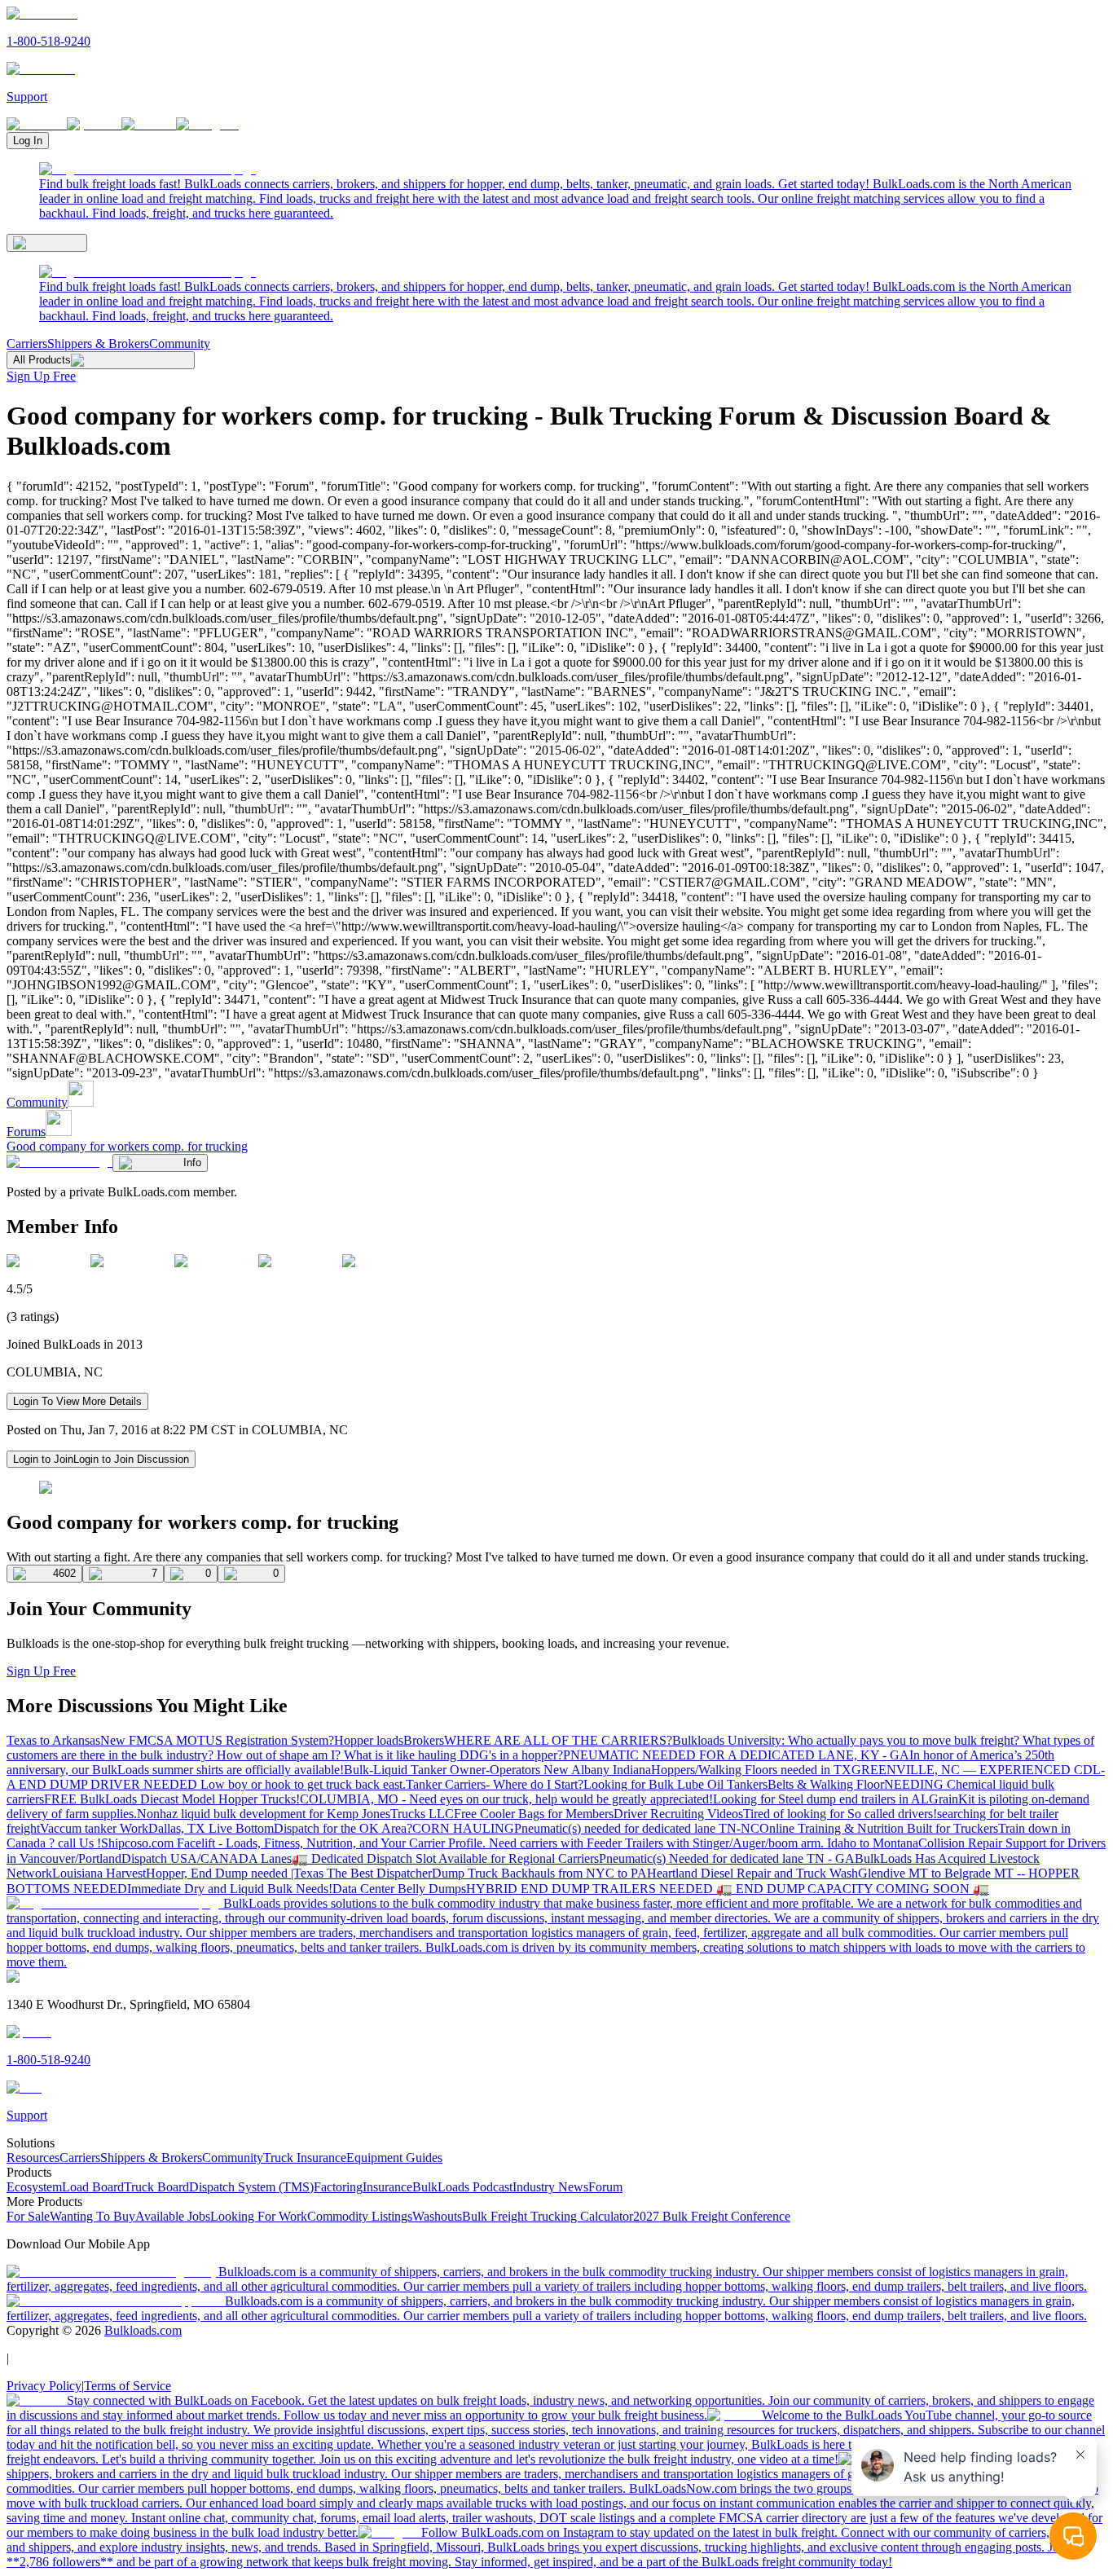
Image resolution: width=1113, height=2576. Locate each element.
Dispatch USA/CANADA (191, 1858)
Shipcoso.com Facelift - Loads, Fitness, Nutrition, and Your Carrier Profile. (295, 1843)
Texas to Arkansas (53, 1740)
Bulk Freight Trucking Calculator (548, 2216)
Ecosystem (34, 2187)
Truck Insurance (305, 2158)
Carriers (27, 343)
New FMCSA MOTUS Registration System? (217, 1740)
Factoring (338, 2187)
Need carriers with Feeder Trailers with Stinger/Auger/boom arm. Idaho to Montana (704, 1843)
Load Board (93, 2187)
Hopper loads (369, 1740)
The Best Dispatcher (379, 1873)
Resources (33, 2158)
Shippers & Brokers (98, 343)
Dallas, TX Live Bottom (211, 1828)
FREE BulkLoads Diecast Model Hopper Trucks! (172, 1799)
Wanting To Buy (92, 2216)
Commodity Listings (360, 2216)
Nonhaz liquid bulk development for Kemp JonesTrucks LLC (295, 1814)
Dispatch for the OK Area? (343, 1828)
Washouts (437, 2216)
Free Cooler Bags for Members (534, 1814)
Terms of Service (128, 2386)
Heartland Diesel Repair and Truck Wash (752, 1873)
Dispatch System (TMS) (251, 2187)
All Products (42, 360)
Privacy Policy (44, 2386)
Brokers (424, 1740)
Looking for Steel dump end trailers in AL (821, 1799)
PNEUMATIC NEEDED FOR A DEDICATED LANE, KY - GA (736, 1755)
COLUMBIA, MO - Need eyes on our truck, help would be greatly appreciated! (506, 1799)
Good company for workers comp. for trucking (127, 1146)
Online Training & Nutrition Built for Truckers (879, 1828)
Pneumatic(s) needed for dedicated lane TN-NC (637, 1828)
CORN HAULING (463, 1828)
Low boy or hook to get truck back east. (303, 1784)
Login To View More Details (77, 1401)
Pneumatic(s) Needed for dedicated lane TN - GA (727, 1858)
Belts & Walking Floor (826, 1784)
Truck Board (156, 2187)
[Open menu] (47, 243)
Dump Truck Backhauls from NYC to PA (539, 1873)
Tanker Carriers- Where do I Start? (495, 1784)
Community (180, 343)
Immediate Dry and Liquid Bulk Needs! (230, 1889)
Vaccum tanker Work (94, 1828)
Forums (26, 1132)
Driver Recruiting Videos (678, 1814)
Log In (28, 141)
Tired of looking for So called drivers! (840, 1814)
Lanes (276, 1858)
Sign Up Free (41, 376)
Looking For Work (259, 2216)
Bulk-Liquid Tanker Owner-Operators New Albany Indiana (497, 1770)
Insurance (387, 2187)
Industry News (550, 2187)
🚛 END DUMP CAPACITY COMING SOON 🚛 (853, 1889)
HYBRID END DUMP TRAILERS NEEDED (591, 1889)
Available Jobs (173, 2216)
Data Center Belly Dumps (399, 1889)
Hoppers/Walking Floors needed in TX (751, 1770)
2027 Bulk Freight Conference (712, 2216)
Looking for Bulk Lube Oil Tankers (675, 1784)
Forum (605, 2187)
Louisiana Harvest (99, 1873)
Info (192, 1163)
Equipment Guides (394, 2158)
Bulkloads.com (143, 2330)
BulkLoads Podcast (462, 2187)
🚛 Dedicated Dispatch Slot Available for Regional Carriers (445, 1858)
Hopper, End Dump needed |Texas (236, 1873)
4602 (64, 1573)
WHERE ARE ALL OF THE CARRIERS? (558, 1740)
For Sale (28, 2216)
